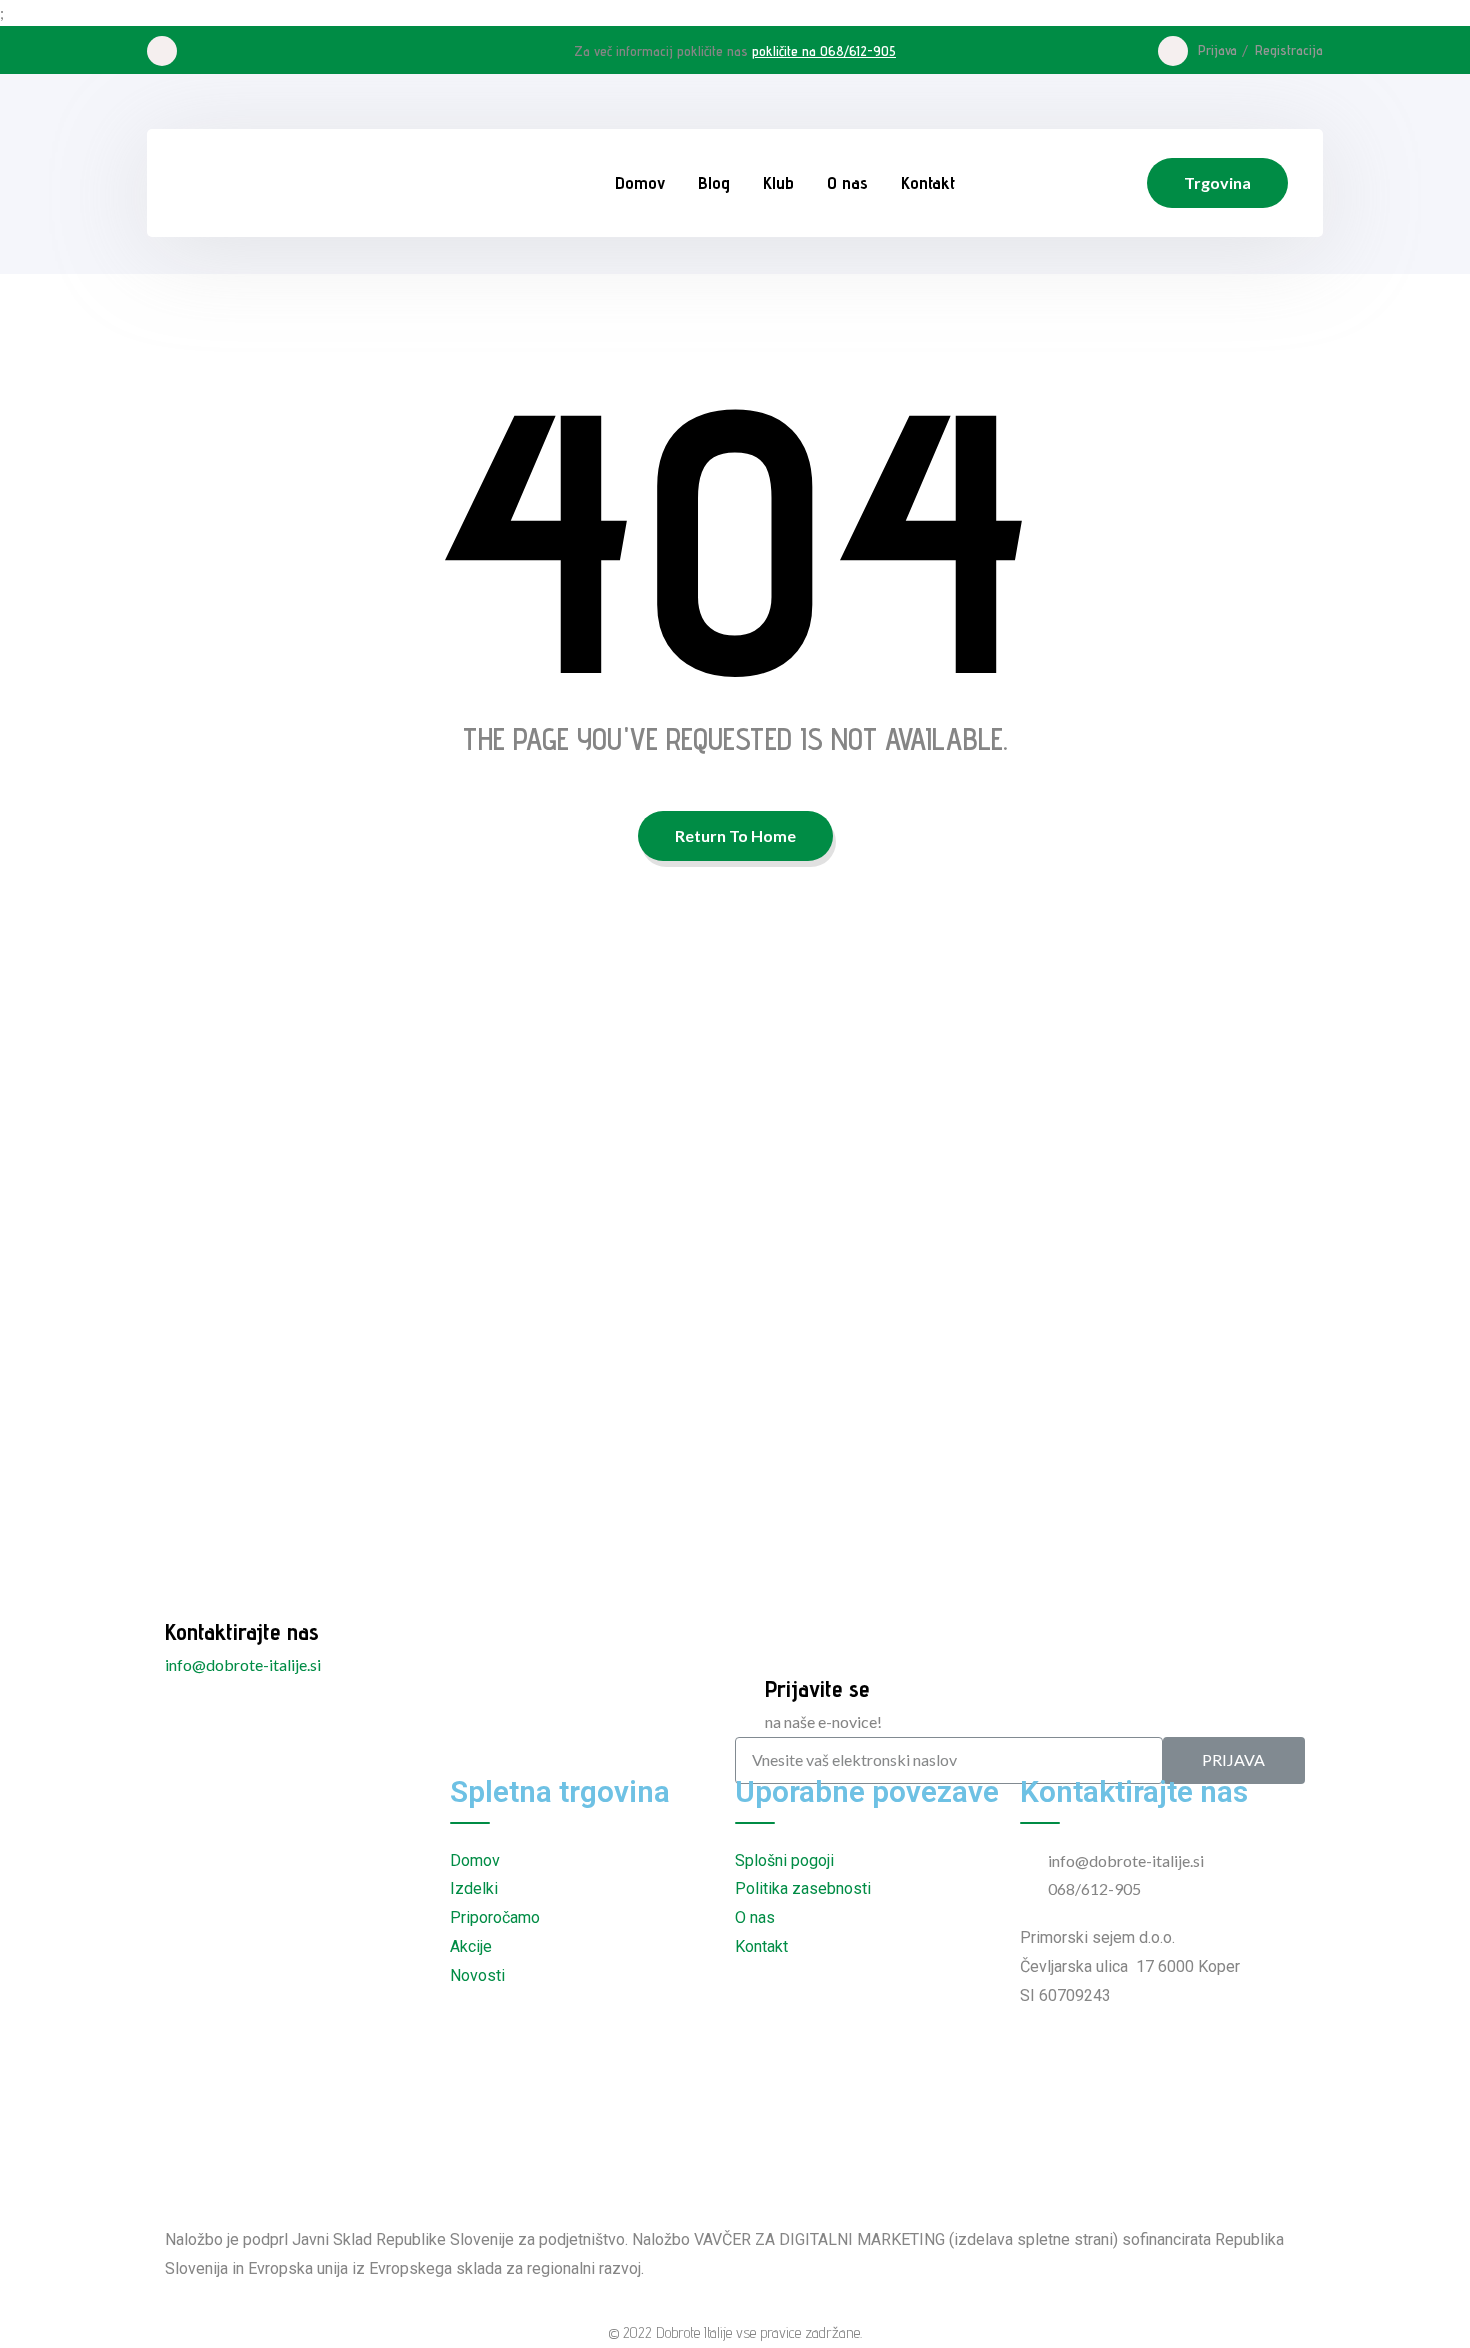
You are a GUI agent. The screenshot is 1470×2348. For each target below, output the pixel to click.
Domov (640, 182)
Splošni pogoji (784, 1860)
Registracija (1289, 50)
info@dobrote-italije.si (243, 1664)
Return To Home (735, 835)
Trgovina (1217, 182)
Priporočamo (495, 1917)
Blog (714, 182)
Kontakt (928, 182)
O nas (847, 182)
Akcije (471, 1946)
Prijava (1217, 50)
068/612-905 (1094, 1888)
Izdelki (474, 1888)
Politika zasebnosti (803, 1888)
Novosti (477, 1975)
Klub (778, 182)
